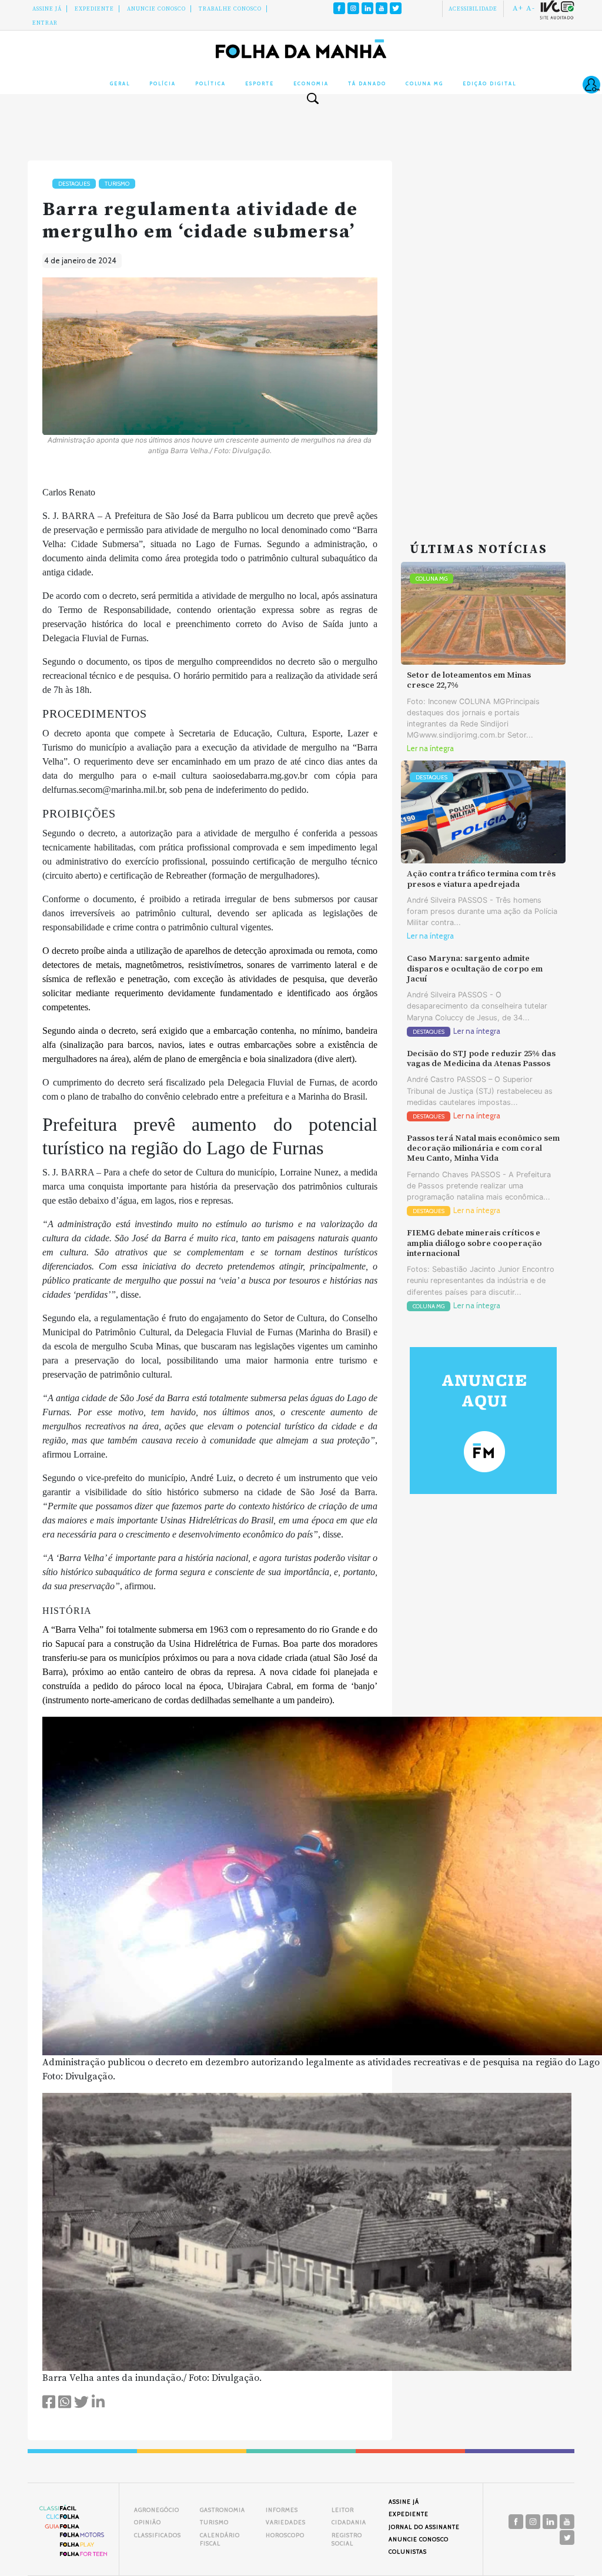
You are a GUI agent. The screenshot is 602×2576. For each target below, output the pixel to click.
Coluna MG (424, 83)
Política (210, 83)
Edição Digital (489, 83)
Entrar (45, 23)
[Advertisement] (483, 337)
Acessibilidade (473, 9)
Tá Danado (367, 83)
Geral (120, 83)
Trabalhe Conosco (230, 9)
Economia (311, 83)
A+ (518, 8)
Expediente (94, 9)
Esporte (260, 83)
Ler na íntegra (430, 748)
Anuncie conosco (156, 9)
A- (531, 8)
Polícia (163, 83)
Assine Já (47, 9)
